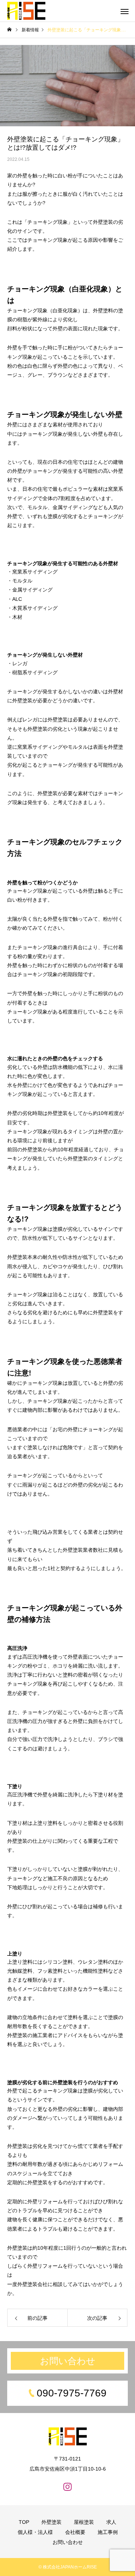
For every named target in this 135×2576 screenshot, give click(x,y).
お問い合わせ (68, 2361)
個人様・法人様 (35, 2532)
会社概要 (75, 2532)
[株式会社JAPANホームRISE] (26, 11)
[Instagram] (68, 2486)
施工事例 (108, 2532)
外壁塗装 (51, 2522)
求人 (111, 2522)
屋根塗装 (84, 2522)
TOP (24, 2522)
